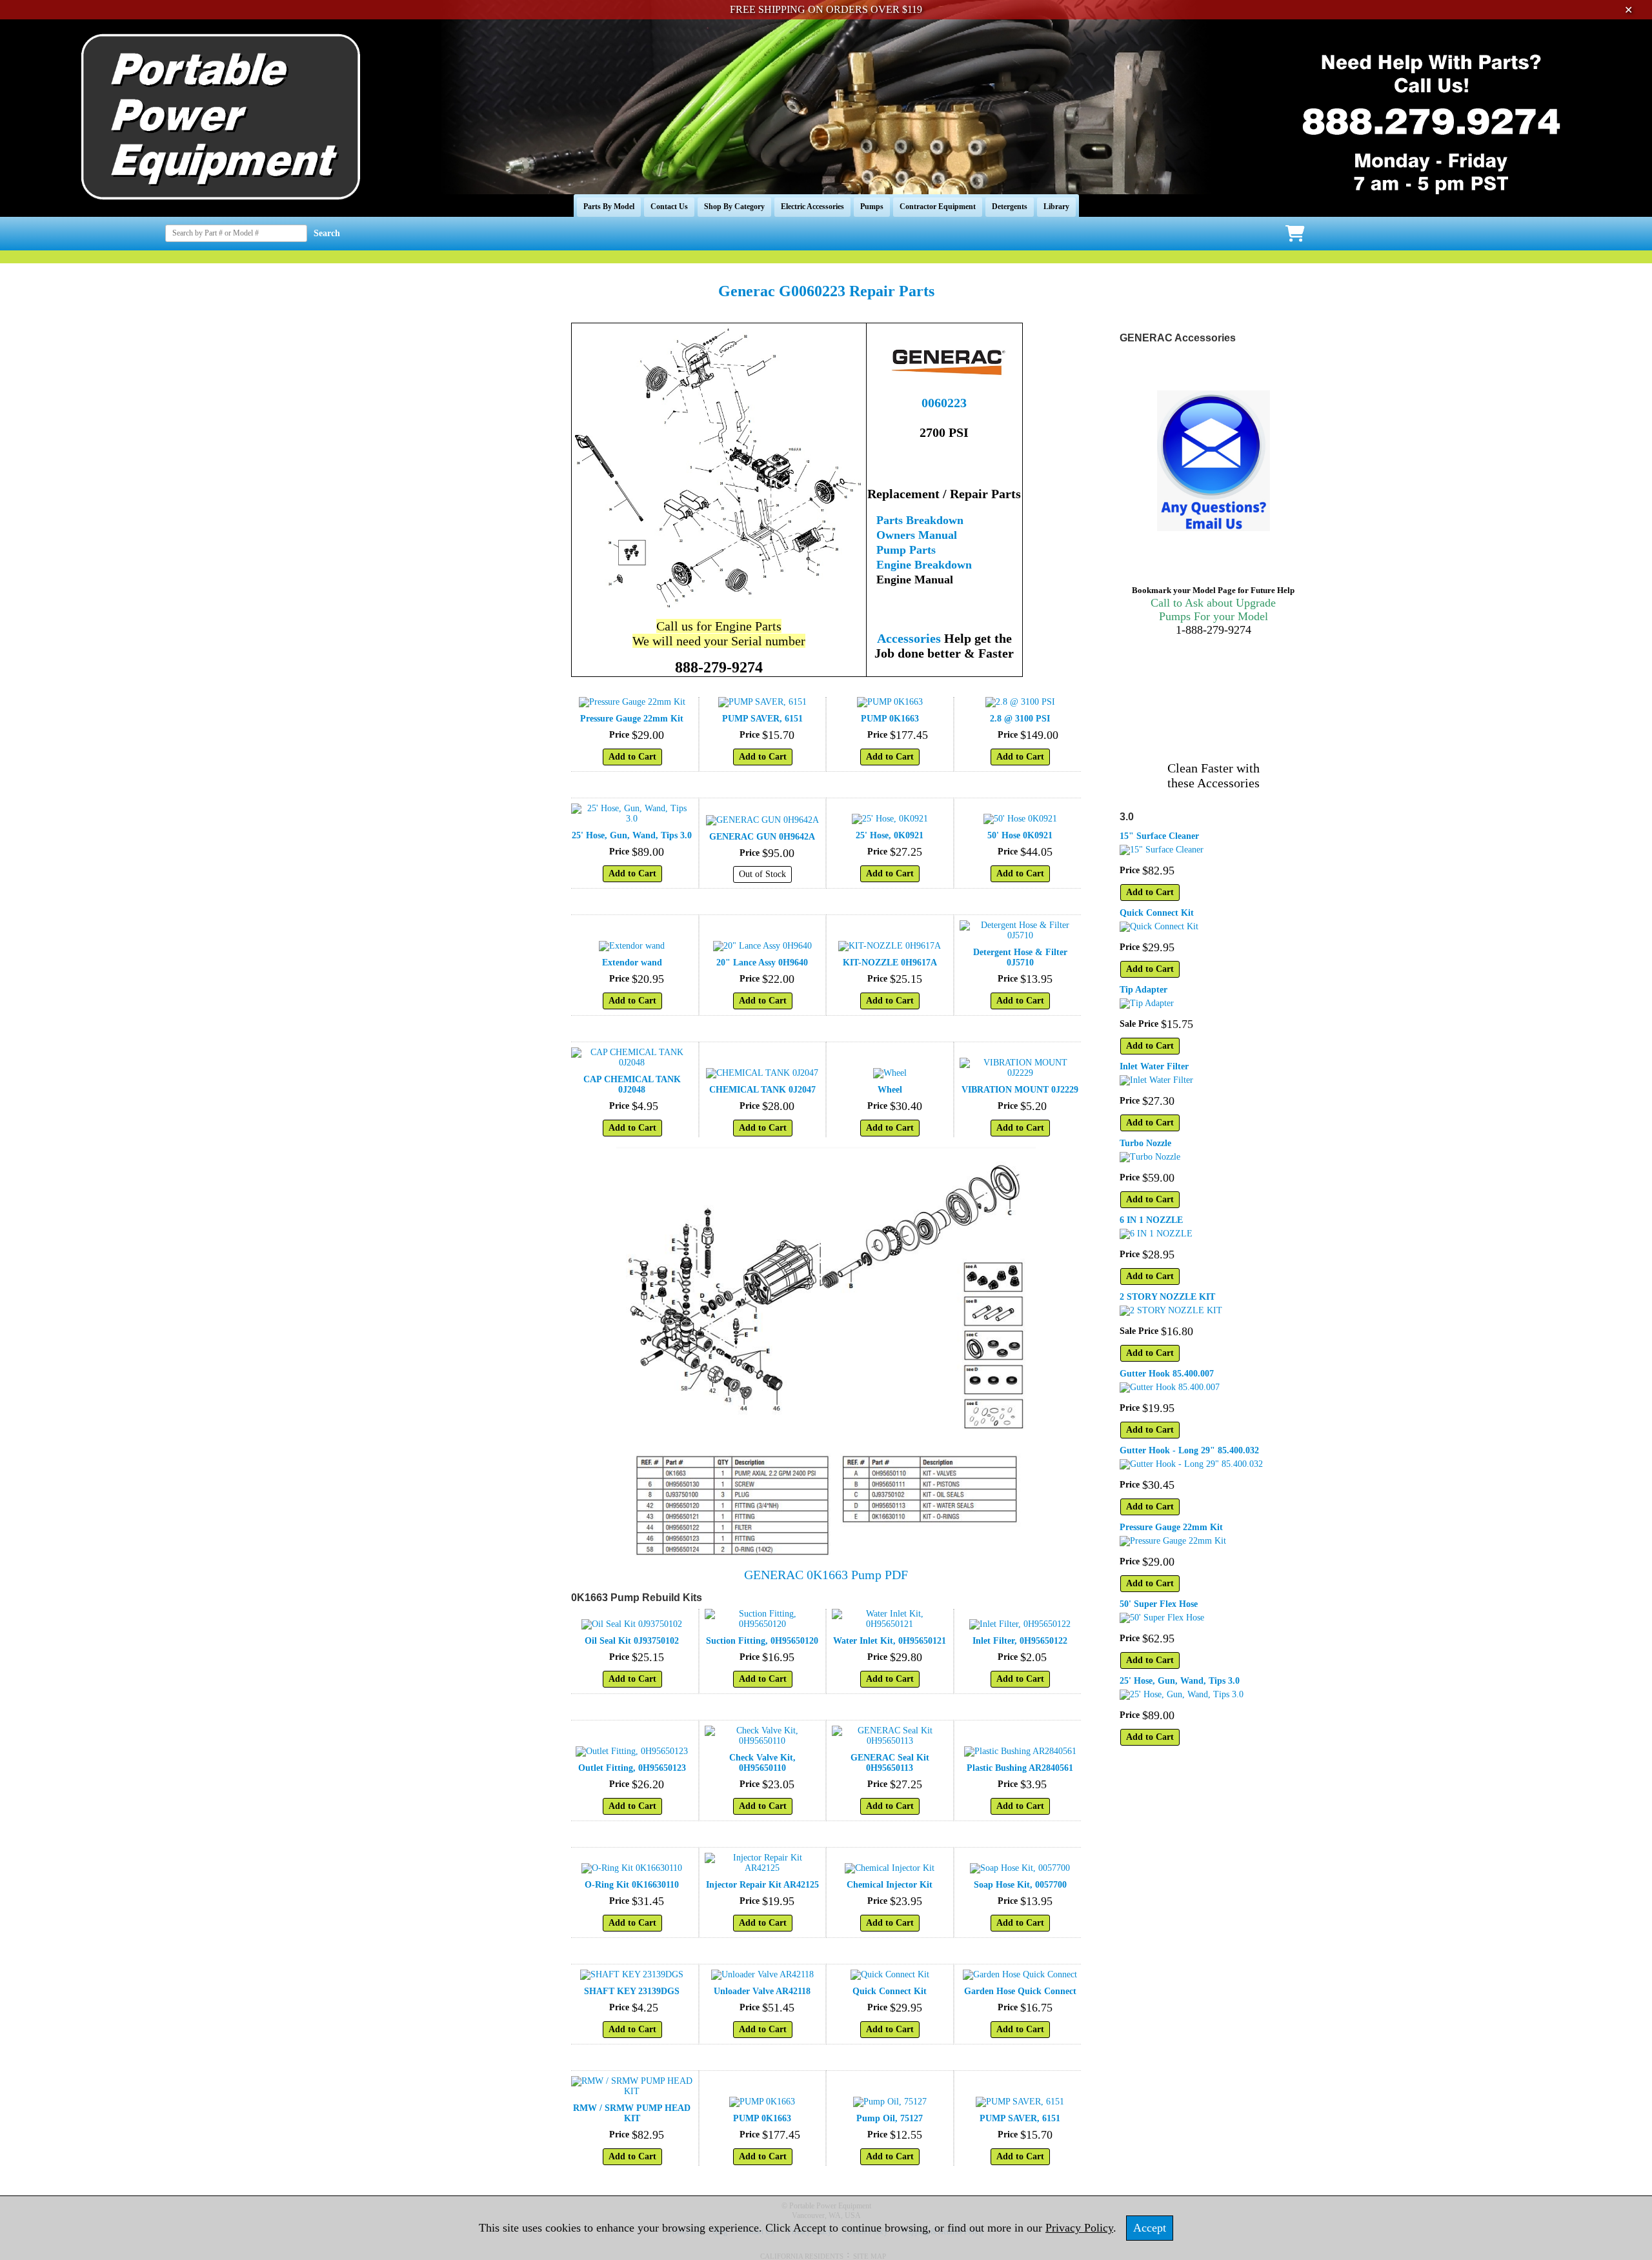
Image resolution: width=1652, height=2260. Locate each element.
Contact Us (669, 207)
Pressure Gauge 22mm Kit (632, 719)
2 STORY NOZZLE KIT (1167, 1297)
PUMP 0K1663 (890, 719)
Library (1056, 207)
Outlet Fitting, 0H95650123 (632, 1768)
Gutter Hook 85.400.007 (1167, 1374)
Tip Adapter (1143, 990)
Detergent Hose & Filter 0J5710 (1020, 957)
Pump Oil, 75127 (890, 2118)
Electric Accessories (812, 207)
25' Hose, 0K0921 (890, 835)
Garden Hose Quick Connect (1020, 1991)
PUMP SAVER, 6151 (762, 719)
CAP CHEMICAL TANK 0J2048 (632, 1085)
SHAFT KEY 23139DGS (632, 1991)
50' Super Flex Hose (1159, 1604)
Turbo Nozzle (1145, 1143)
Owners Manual (917, 535)
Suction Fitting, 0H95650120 (762, 1641)
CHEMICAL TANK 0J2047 (762, 1090)
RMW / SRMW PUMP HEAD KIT (632, 2113)
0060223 (944, 403)
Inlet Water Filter (1154, 1066)
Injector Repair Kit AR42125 (762, 1885)
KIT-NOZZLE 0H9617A (890, 963)
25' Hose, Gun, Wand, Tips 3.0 (632, 835)
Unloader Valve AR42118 (762, 1991)
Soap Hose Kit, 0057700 (1020, 1885)
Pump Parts (906, 550)
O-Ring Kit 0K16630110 (632, 1885)
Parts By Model (609, 207)
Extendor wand (632, 963)
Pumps (872, 207)
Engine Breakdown (924, 565)
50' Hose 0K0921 (1020, 835)
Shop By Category (734, 207)
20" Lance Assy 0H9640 (762, 963)
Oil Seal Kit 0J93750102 (632, 1641)
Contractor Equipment (938, 207)
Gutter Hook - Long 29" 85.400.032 (1189, 1450)
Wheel (890, 1090)
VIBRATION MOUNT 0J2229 (1020, 1090)
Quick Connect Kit (890, 1991)
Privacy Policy (1079, 2228)
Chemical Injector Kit (890, 1885)
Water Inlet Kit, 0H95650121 (890, 1641)
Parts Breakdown (920, 520)
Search (327, 233)
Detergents (1010, 207)
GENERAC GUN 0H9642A (762, 837)
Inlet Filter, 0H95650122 (1020, 1641)
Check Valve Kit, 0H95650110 (762, 1763)
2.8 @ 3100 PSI (1020, 719)
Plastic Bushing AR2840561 (1020, 1768)
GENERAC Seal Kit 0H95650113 (890, 1763)
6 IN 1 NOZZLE (1151, 1220)
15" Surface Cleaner (1159, 836)
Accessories (909, 638)
